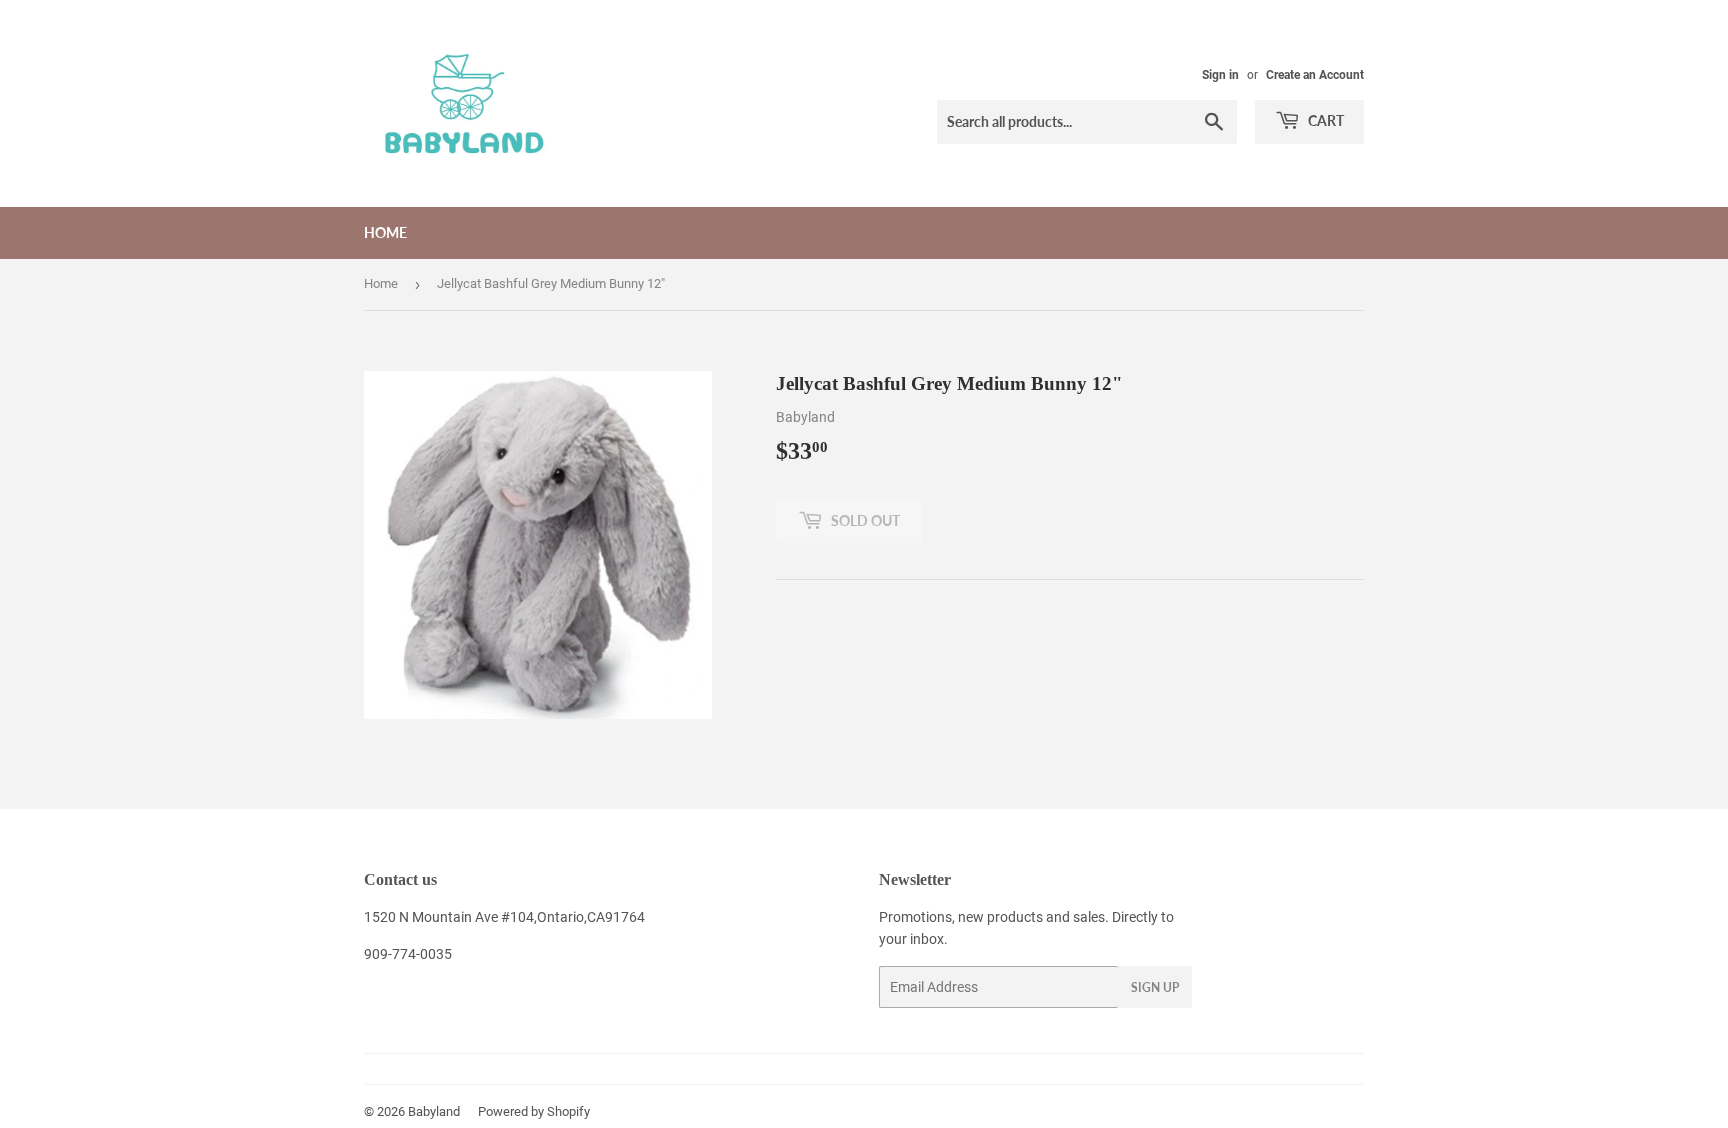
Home (385, 232)
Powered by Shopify (534, 1111)
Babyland (434, 1111)
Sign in (1220, 75)
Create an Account (1315, 75)
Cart (1324, 120)
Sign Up (1155, 987)
